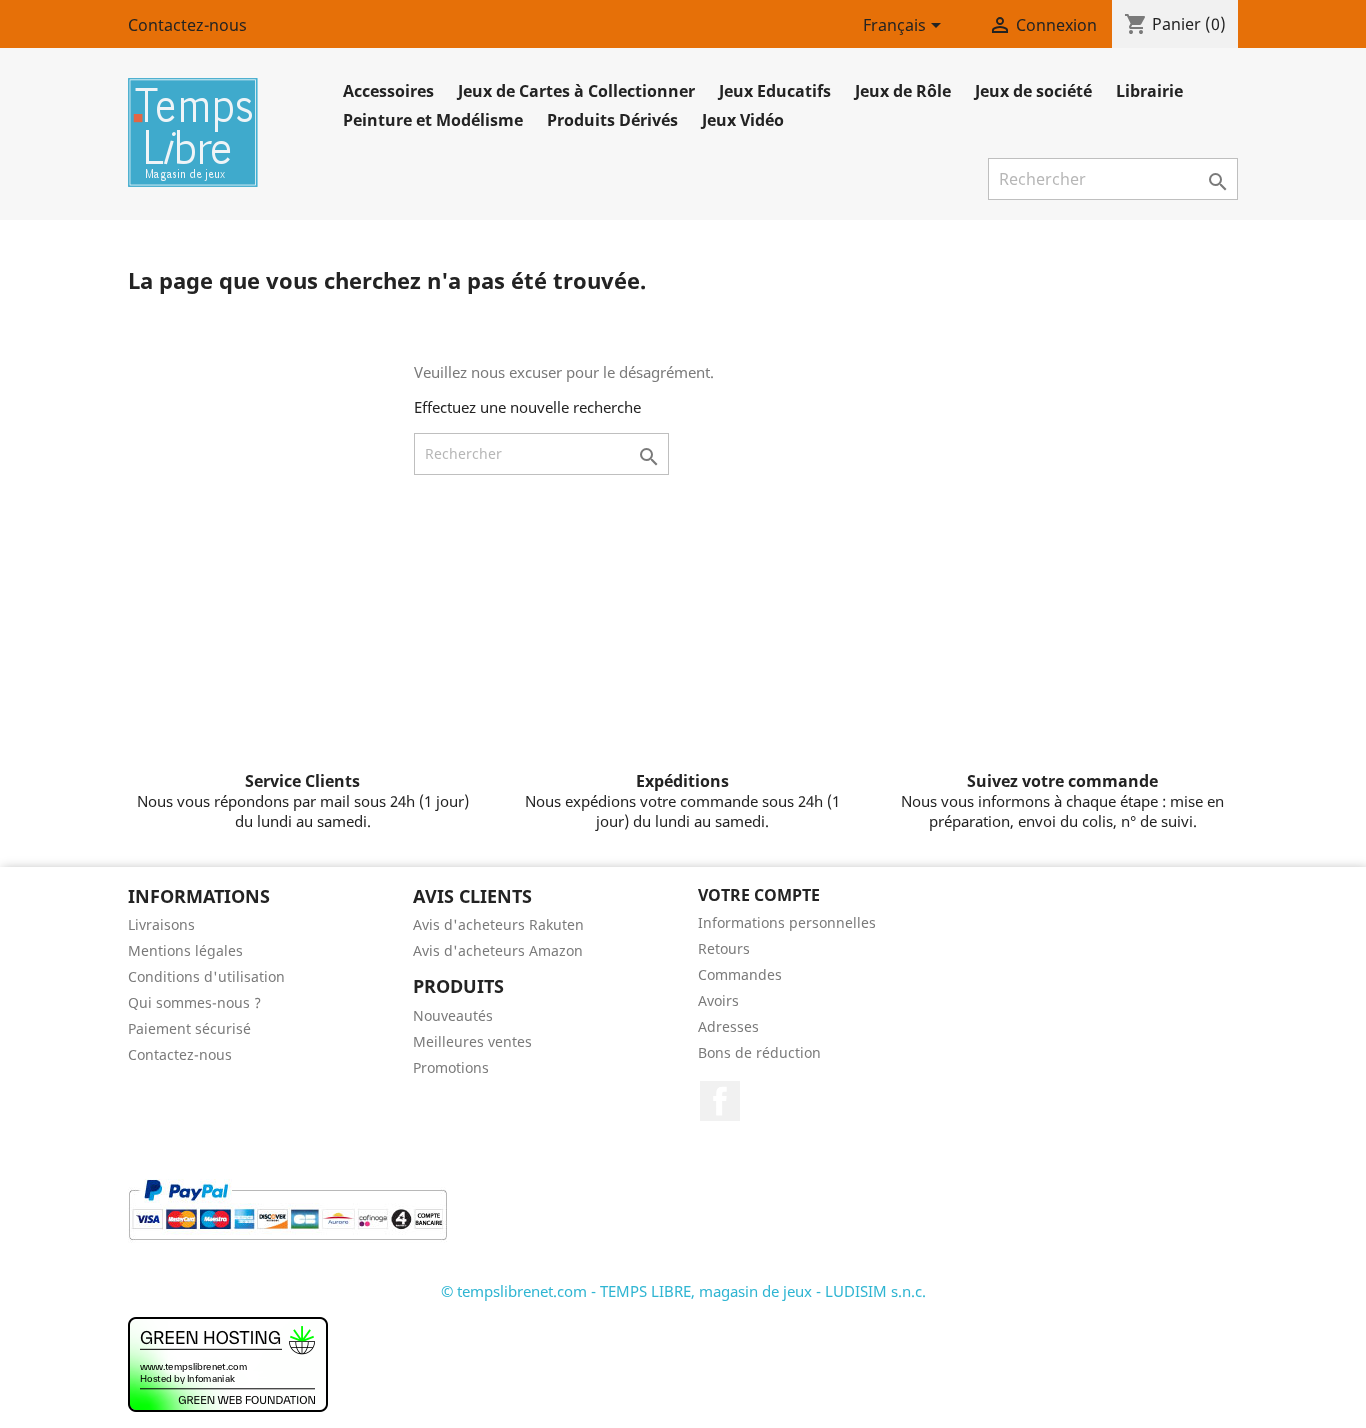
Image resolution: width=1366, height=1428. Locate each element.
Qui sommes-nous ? (194, 1002)
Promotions (451, 1067)
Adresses (728, 1026)
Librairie (1149, 91)
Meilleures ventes (472, 1041)
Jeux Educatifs (775, 91)
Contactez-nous (187, 25)
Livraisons (161, 924)
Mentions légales (185, 950)
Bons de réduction (759, 1052)
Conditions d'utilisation (206, 976)
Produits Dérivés (612, 120)
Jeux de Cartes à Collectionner (576, 91)
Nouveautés (453, 1015)
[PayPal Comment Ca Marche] (287, 1208)
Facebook (720, 1101)
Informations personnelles (787, 922)
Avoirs (718, 1000)
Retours (724, 948)
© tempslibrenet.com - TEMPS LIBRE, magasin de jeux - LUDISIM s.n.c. (683, 1291)
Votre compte (759, 895)
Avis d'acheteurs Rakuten (498, 924)
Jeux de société (1033, 91)
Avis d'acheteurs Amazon (498, 950)
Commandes (740, 974)
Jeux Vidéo (743, 120)
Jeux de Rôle (903, 91)
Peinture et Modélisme (433, 120)
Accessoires (388, 91)
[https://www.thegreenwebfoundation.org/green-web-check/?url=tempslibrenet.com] (228, 1363)
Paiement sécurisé (189, 1028)
